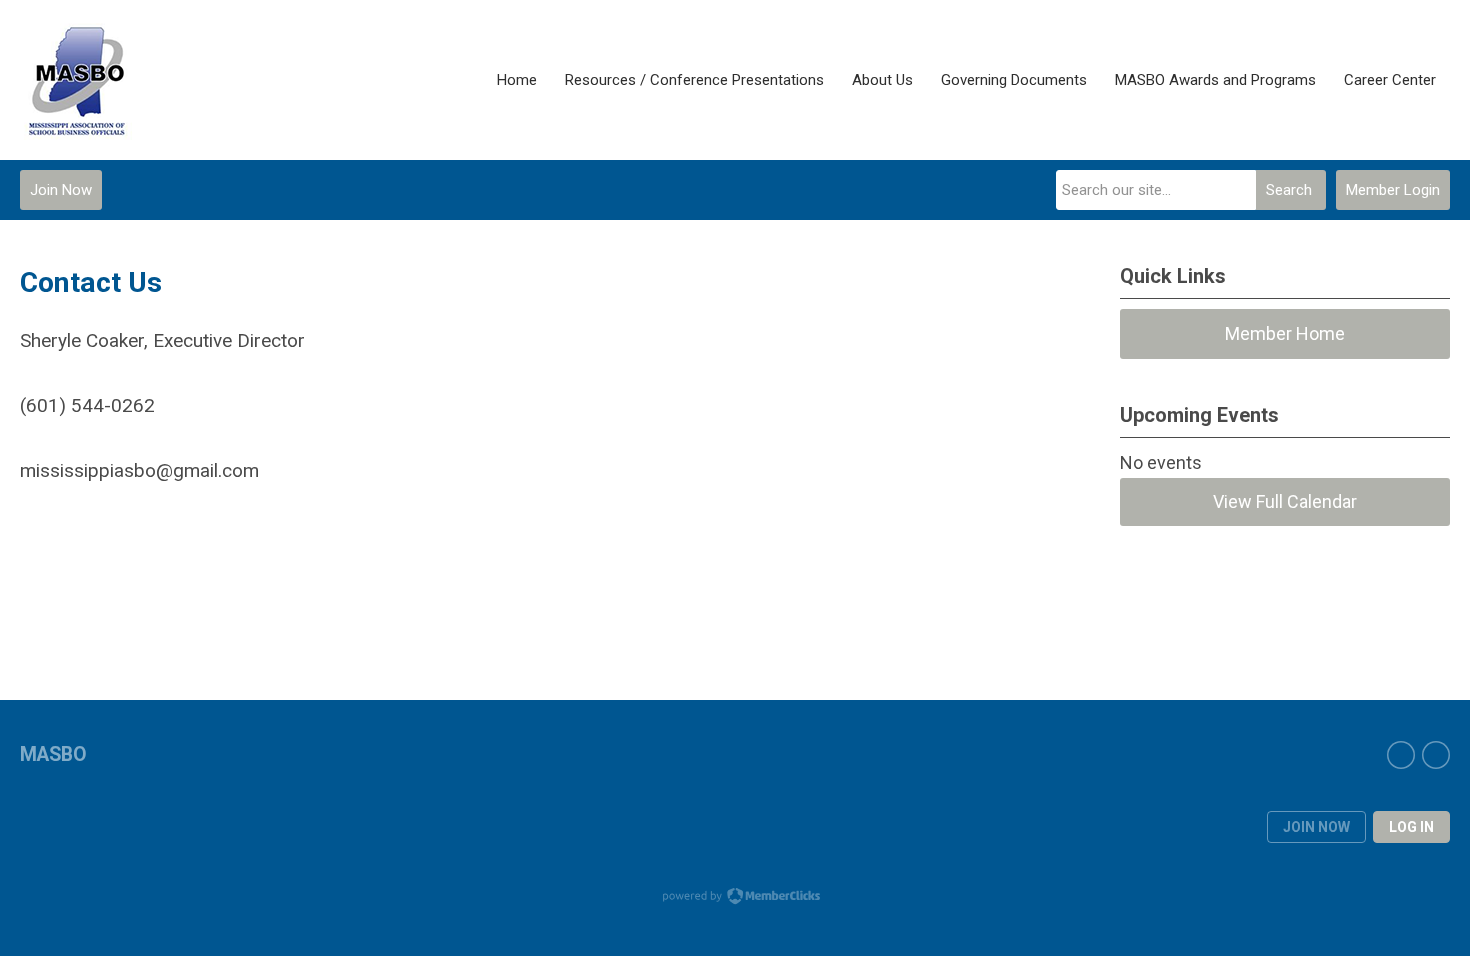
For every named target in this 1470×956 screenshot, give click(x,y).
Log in (1411, 827)
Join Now (61, 190)
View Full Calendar (1285, 501)
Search (1289, 190)
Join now (1316, 827)
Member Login (1393, 190)
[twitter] (1436, 755)
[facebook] (1401, 755)
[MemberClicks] (80, 80)
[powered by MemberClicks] (735, 898)
